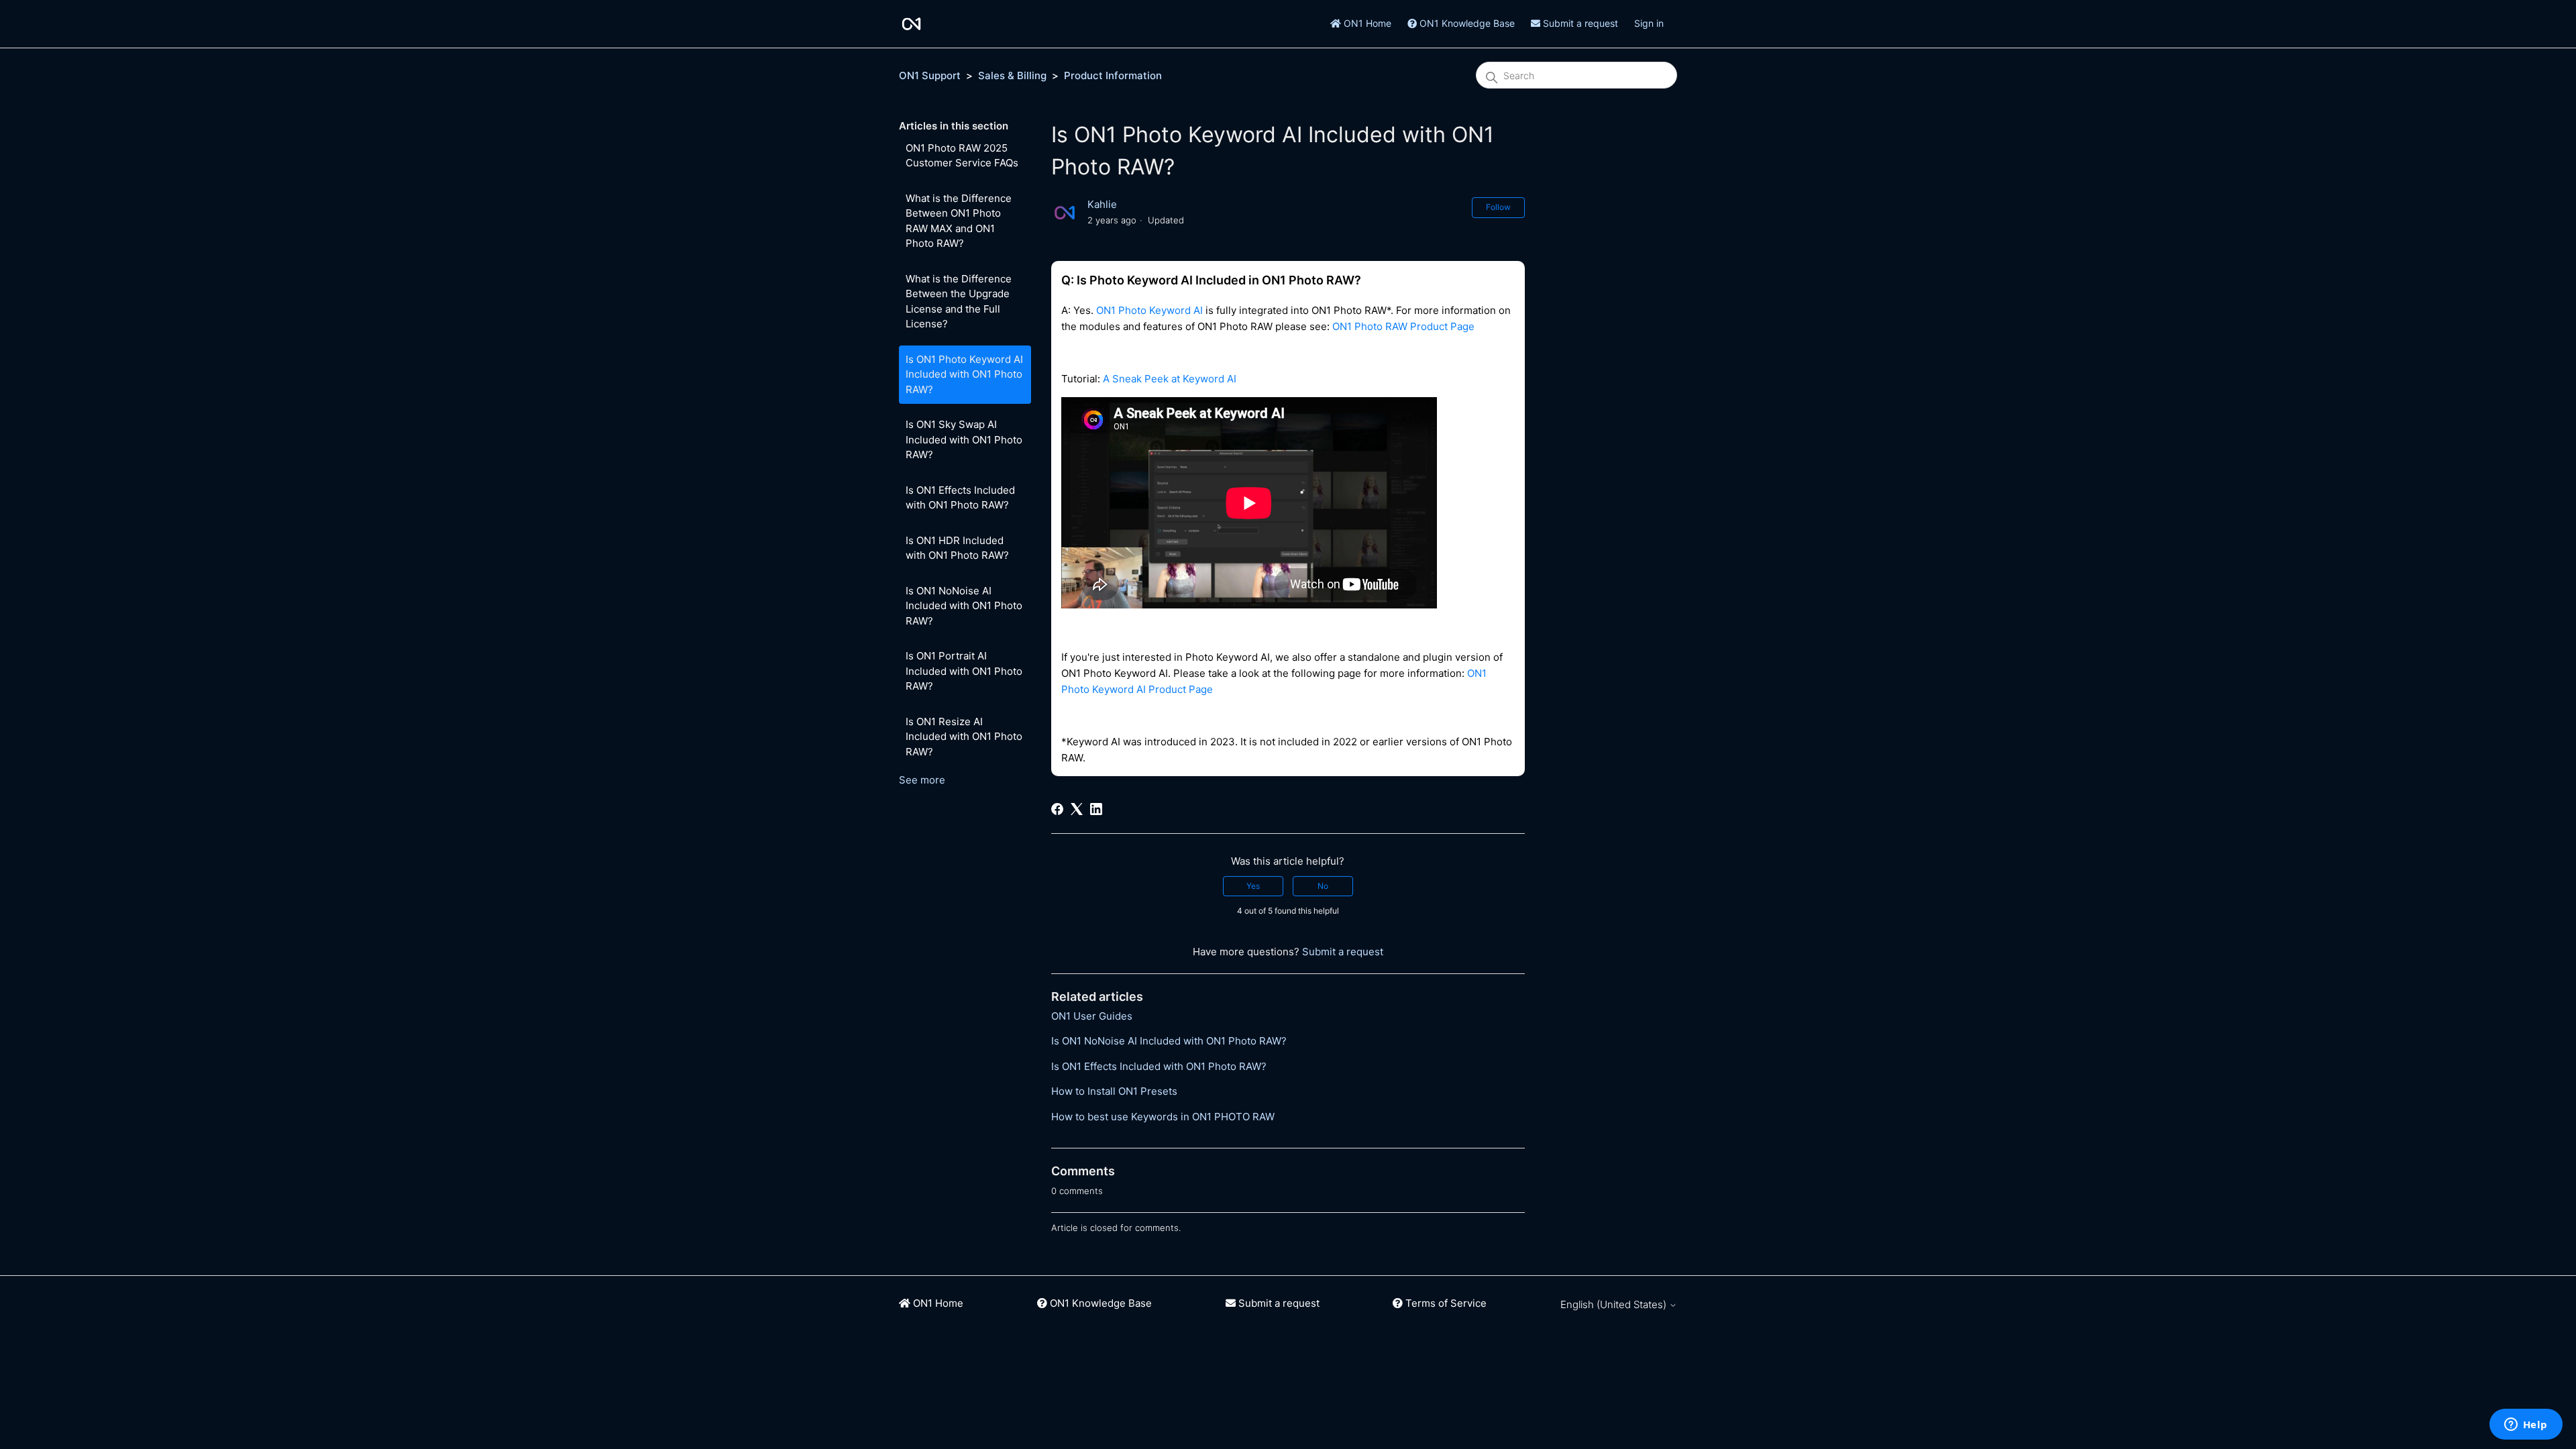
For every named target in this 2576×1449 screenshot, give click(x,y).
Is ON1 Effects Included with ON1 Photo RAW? (960, 498)
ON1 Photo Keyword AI (1149, 310)
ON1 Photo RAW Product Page (1403, 326)
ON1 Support (930, 75)
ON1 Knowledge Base (1466, 23)
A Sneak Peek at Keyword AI (1170, 379)
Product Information (1113, 75)
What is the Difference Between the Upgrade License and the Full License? (959, 302)
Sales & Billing (1012, 75)
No (1323, 886)
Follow (1498, 207)
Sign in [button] (1649, 23)
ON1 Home (1366, 23)
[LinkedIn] (1096, 809)
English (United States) (1615, 1304)
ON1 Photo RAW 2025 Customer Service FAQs (962, 156)
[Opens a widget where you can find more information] (2526, 1426)
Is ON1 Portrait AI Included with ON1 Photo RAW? (964, 671)
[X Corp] (1077, 809)
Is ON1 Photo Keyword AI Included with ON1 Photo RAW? (964, 374)
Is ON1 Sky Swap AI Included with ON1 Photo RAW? (964, 439)
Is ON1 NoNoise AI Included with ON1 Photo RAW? (964, 606)
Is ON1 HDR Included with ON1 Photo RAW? (957, 548)
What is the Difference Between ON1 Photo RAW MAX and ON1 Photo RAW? (959, 221)
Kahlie (1102, 204)
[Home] (911, 24)
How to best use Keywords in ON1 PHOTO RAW (1163, 1117)
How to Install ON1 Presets (1114, 1091)
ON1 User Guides (1092, 1016)
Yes (1253, 886)
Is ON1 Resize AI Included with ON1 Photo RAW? (964, 737)
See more (922, 780)
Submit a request (1579, 23)
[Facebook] (1057, 809)
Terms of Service (1445, 1303)
